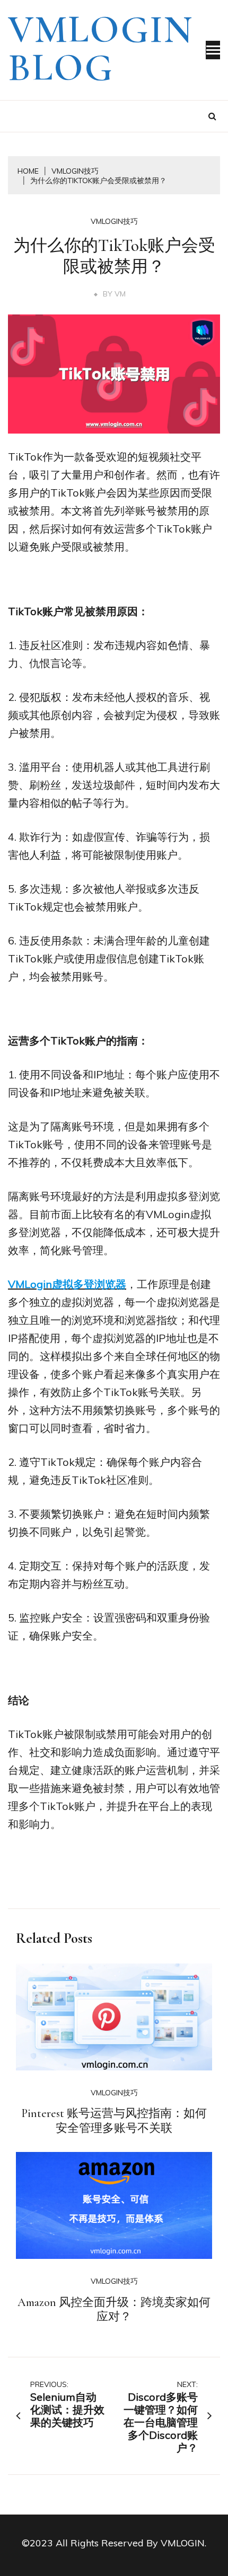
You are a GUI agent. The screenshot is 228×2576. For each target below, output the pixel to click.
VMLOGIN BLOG (100, 49)
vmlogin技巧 (114, 221)
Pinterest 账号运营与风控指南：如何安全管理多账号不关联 (114, 2121)
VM (120, 294)
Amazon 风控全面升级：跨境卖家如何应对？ (114, 2310)
